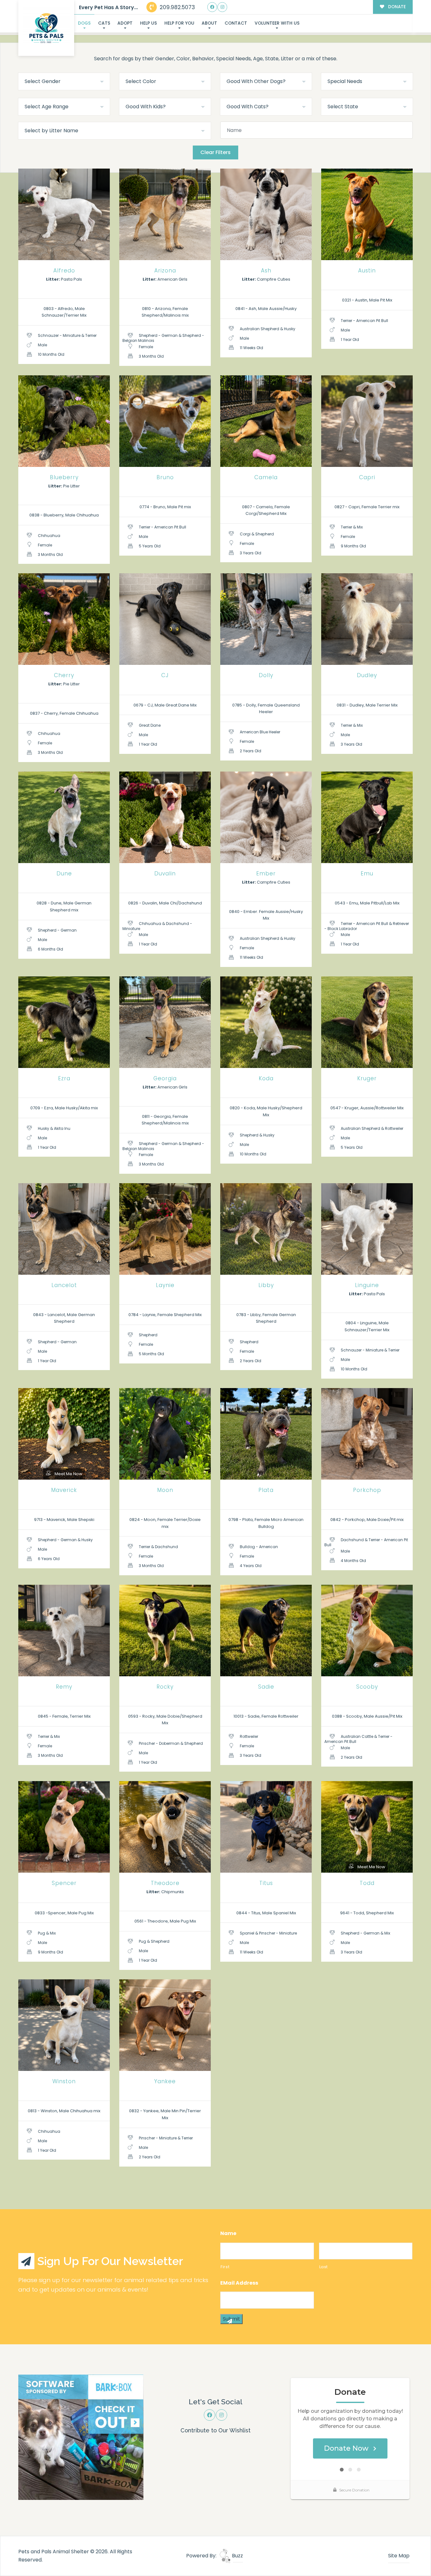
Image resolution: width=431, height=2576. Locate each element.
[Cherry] (64, 619)
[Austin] (367, 214)
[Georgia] (165, 1022)
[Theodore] (165, 1827)
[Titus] (266, 1827)
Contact (236, 23)
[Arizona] (165, 214)
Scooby (367, 1687)
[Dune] (64, 817)
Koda (266, 1078)
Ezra (64, 1078)
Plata (266, 1490)
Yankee (165, 2081)
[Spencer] (64, 1827)
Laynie (165, 1285)
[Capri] (367, 421)
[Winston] (64, 2025)
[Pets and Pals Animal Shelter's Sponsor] (81, 2437)
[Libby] (266, 1229)
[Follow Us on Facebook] (212, 7)
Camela (266, 477)
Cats (104, 23)
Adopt (125, 23)
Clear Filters (215, 152)
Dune (64, 874)
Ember (266, 874)
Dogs (84, 23)
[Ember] (266, 817)
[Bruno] (165, 421)
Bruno (165, 477)
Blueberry (64, 477)
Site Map (399, 2556)
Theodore (165, 1883)
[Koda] (266, 1022)
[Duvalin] (165, 817)
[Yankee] (165, 2025)
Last (324, 2267)
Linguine (367, 1285)
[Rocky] (165, 1631)
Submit (231, 2319)
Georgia (165, 1078)
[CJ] (165, 619)
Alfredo (64, 271)
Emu (367, 874)
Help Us (148, 23)
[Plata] (266, 1434)
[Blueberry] (64, 421)
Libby (266, 1285)
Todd (367, 1883)
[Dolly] (266, 619)
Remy (64, 1687)
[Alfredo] (64, 214)
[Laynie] (165, 1229)
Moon (165, 1490)
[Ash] (266, 214)
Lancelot (64, 1285)
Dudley (367, 675)
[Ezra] (64, 1022)
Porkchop (367, 1490)
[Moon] (165, 1434)
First (225, 2267)
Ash (266, 271)
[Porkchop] (367, 1434)
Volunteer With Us (277, 23)
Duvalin (165, 874)
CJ (165, 675)
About (209, 23)
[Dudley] (367, 619)
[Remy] (64, 1631)
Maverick (64, 1490)
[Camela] (266, 421)
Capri (367, 477)
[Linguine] (367, 1229)
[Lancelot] (64, 1229)
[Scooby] (367, 1631)
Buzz (237, 2556)
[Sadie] (266, 1631)
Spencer (64, 1883)
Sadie (266, 1687)
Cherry (64, 675)
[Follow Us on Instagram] (222, 7)
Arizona (165, 271)
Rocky (165, 1687)
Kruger (367, 1078)
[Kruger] (367, 1022)
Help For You (179, 23)
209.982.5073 (177, 7)
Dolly (266, 675)
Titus (266, 1883)
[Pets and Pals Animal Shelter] (46, 28)
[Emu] (367, 817)
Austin (367, 271)
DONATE (396, 7)
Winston (64, 2081)
